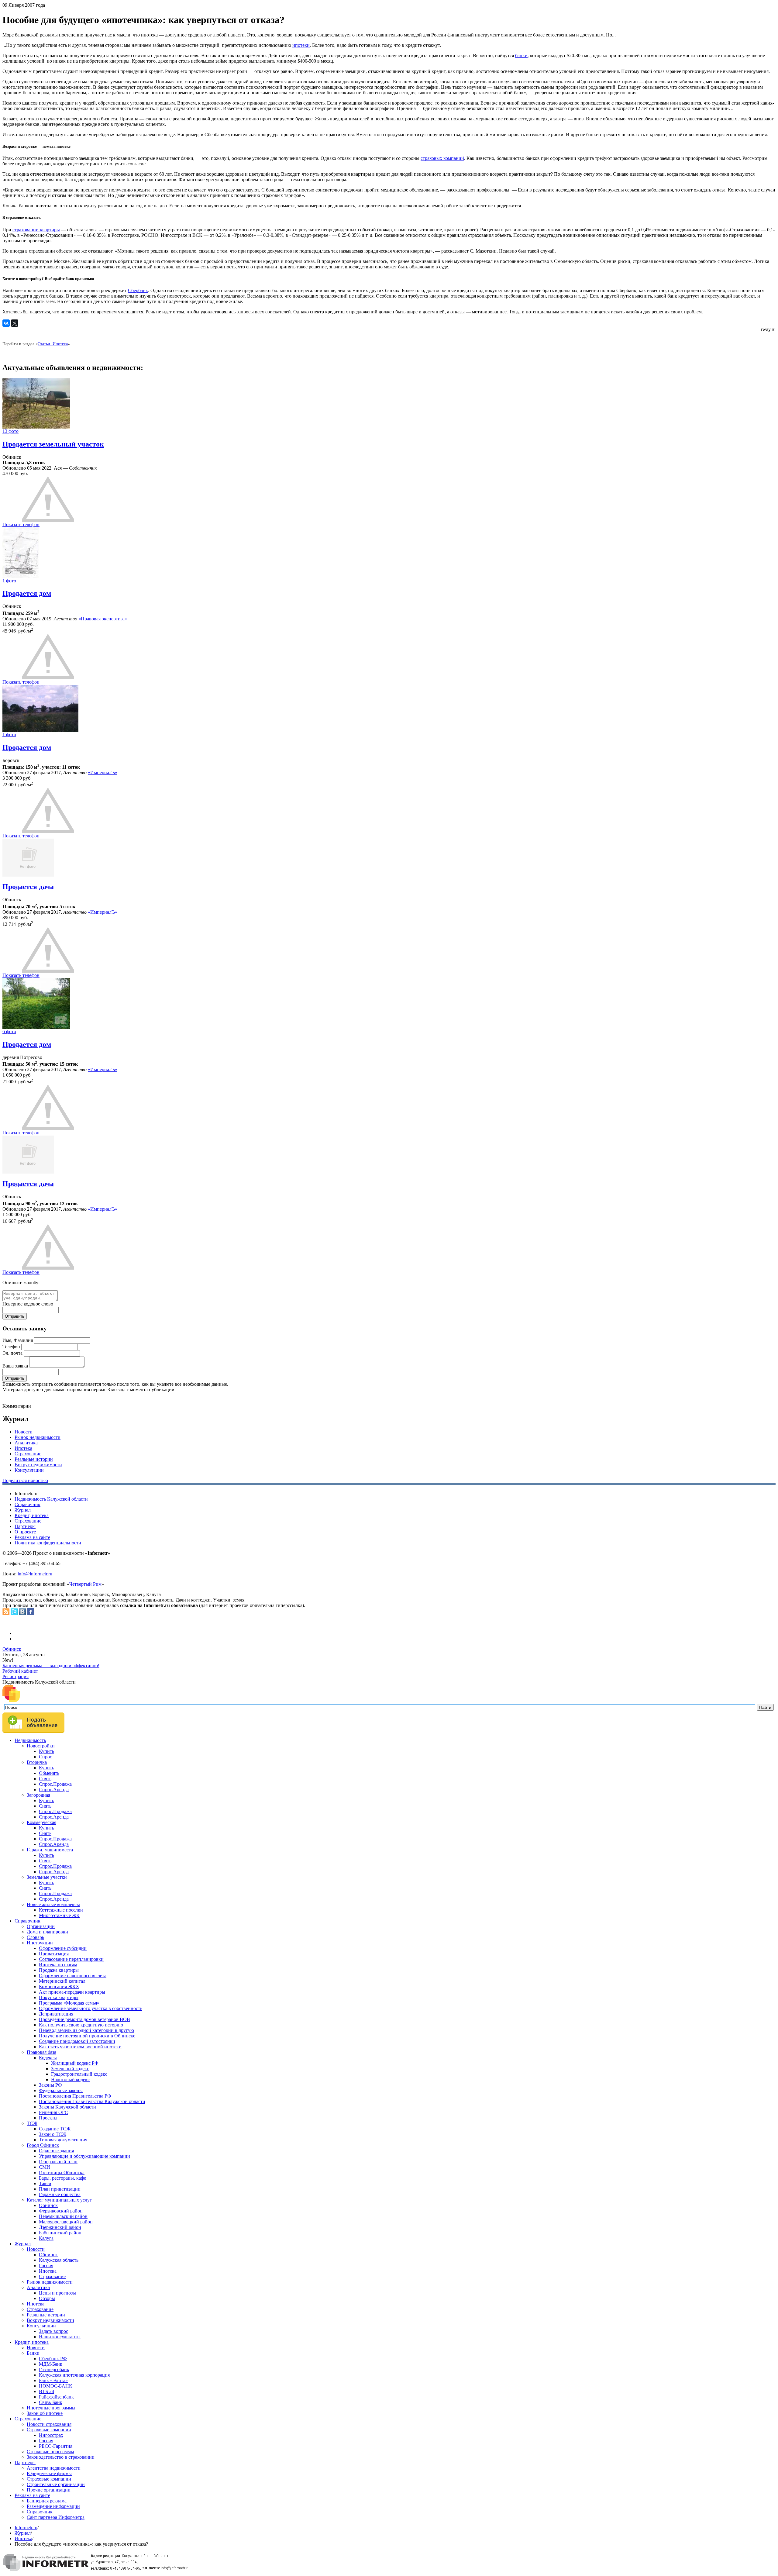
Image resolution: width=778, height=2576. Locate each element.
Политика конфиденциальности (48, 1543)
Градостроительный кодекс (79, 2074)
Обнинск (12, 1649)
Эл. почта (12, 1353)
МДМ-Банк (51, 2364)
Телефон (11, 1347)
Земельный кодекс (70, 2069)
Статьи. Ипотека (53, 344)
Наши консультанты (60, 2337)
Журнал (23, 1510)
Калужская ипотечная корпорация (74, 2375)
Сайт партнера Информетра (56, 2517)
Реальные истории (34, 1459)
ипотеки (301, 45)
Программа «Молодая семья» (69, 2003)
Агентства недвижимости (54, 2468)
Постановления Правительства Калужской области (92, 2101)
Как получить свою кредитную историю (81, 2025)
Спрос (45, 1757)
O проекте (25, 1532)
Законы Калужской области (67, 2107)
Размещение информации (53, 2506)
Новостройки (41, 1746)
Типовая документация (63, 2140)
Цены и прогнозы (57, 2293)
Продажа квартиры (59, 1970)
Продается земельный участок (53, 444)
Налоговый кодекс (70, 2079)
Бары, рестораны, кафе (62, 2178)
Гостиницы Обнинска (62, 2173)
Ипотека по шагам (58, 1965)
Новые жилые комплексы (53, 1904)
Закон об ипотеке (45, 2413)
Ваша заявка (15, 1366)
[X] (15, 323)
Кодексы (48, 2058)
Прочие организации (49, 2490)
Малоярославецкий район (66, 2222)
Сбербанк (138, 290)
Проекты (48, 2118)
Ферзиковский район (61, 2211)
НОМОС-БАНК (56, 2386)
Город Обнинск (43, 2145)
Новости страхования (49, 2424)
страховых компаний (442, 158)
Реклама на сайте (32, 1537)
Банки (33, 2353)
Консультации (29, 1470)
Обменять (49, 1773)
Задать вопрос (53, 2331)
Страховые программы (50, 2452)
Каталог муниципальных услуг (59, 2200)
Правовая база (41, 2052)
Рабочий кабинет (20, 1671)
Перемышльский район (63, 2216)
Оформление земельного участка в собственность (91, 2008)
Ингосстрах (51, 2435)
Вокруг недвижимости (38, 1465)
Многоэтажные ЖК (59, 1915)
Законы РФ (50, 2085)
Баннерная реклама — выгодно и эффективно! (51, 1666)
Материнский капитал (62, 1981)
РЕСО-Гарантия (56, 2446)
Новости (24, 1432)
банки (521, 55)
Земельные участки (47, 1877)
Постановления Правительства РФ (75, 2096)
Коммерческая (41, 1822)
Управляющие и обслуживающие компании (84, 2156)
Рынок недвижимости (38, 1437)
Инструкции (40, 1943)
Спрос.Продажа (55, 1784)
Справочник (28, 1504)
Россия (46, 2266)
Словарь (35, 1937)
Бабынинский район (60, 2233)
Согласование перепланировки (71, 1959)
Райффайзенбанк (56, 2397)
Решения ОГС (53, 2112)
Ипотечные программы (51, 2408)
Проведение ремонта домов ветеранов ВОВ (84, 2019)
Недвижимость (30, 1740)
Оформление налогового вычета (73, 1976)
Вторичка (37, 1762)
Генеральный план (58, 2162)
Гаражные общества (60, 2194)
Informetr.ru (26, 2528)
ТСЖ (32, 2123)
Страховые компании (49, 2430)
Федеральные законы (61, 2090)
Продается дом (27, 593)
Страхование (28, 1454)
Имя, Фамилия (18, 1340)
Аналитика (26, 1443)
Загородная (38, 1795)
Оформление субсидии (63, 1948)
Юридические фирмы (49, 2473)
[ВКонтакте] (6, 323)
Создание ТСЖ (55, 2129)
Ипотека (23, 1448)
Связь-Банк (51, 2402)
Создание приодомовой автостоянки (77, 2041)
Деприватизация (56, 2014)
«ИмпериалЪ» (103, 772)
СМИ (45, 2167)
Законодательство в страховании (61, 2457)
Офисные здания (56, 2151)
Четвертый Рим (85, 1584)
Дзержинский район (60, 2227)
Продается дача (28, 887)
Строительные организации (56, 2484)
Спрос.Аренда (54, 1790)
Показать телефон (21, 524)
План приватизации (60, 2189)
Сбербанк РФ (53, 2359)
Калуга (46, 2238)
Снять (45, 1779)
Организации (41, 1926)
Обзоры (47, 2298)
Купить (46, 1751)
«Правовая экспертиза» (103, 619)
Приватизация (54, 1954)
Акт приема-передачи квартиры (72, 1992)
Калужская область (59, 2260)
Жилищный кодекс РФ (75, 2063)
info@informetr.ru (35, 1574)
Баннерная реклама (47, 2501)
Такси (45, 2183)
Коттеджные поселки (61, 1910)
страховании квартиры (36, 230)
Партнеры (25, 1526)
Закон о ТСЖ (53, 2134)
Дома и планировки (47, 1932)
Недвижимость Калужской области (51, 1499)
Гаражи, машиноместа (50, 1850)
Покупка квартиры (59, 1997)
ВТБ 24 (46, 2391)
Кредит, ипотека (32, 1515)
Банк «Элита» (53, 2380)
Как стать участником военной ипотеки (80, 2047)
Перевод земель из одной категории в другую (86, 2030)
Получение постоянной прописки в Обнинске (87, 2036)
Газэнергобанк (54, 2369)
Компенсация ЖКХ (59, 1986)
